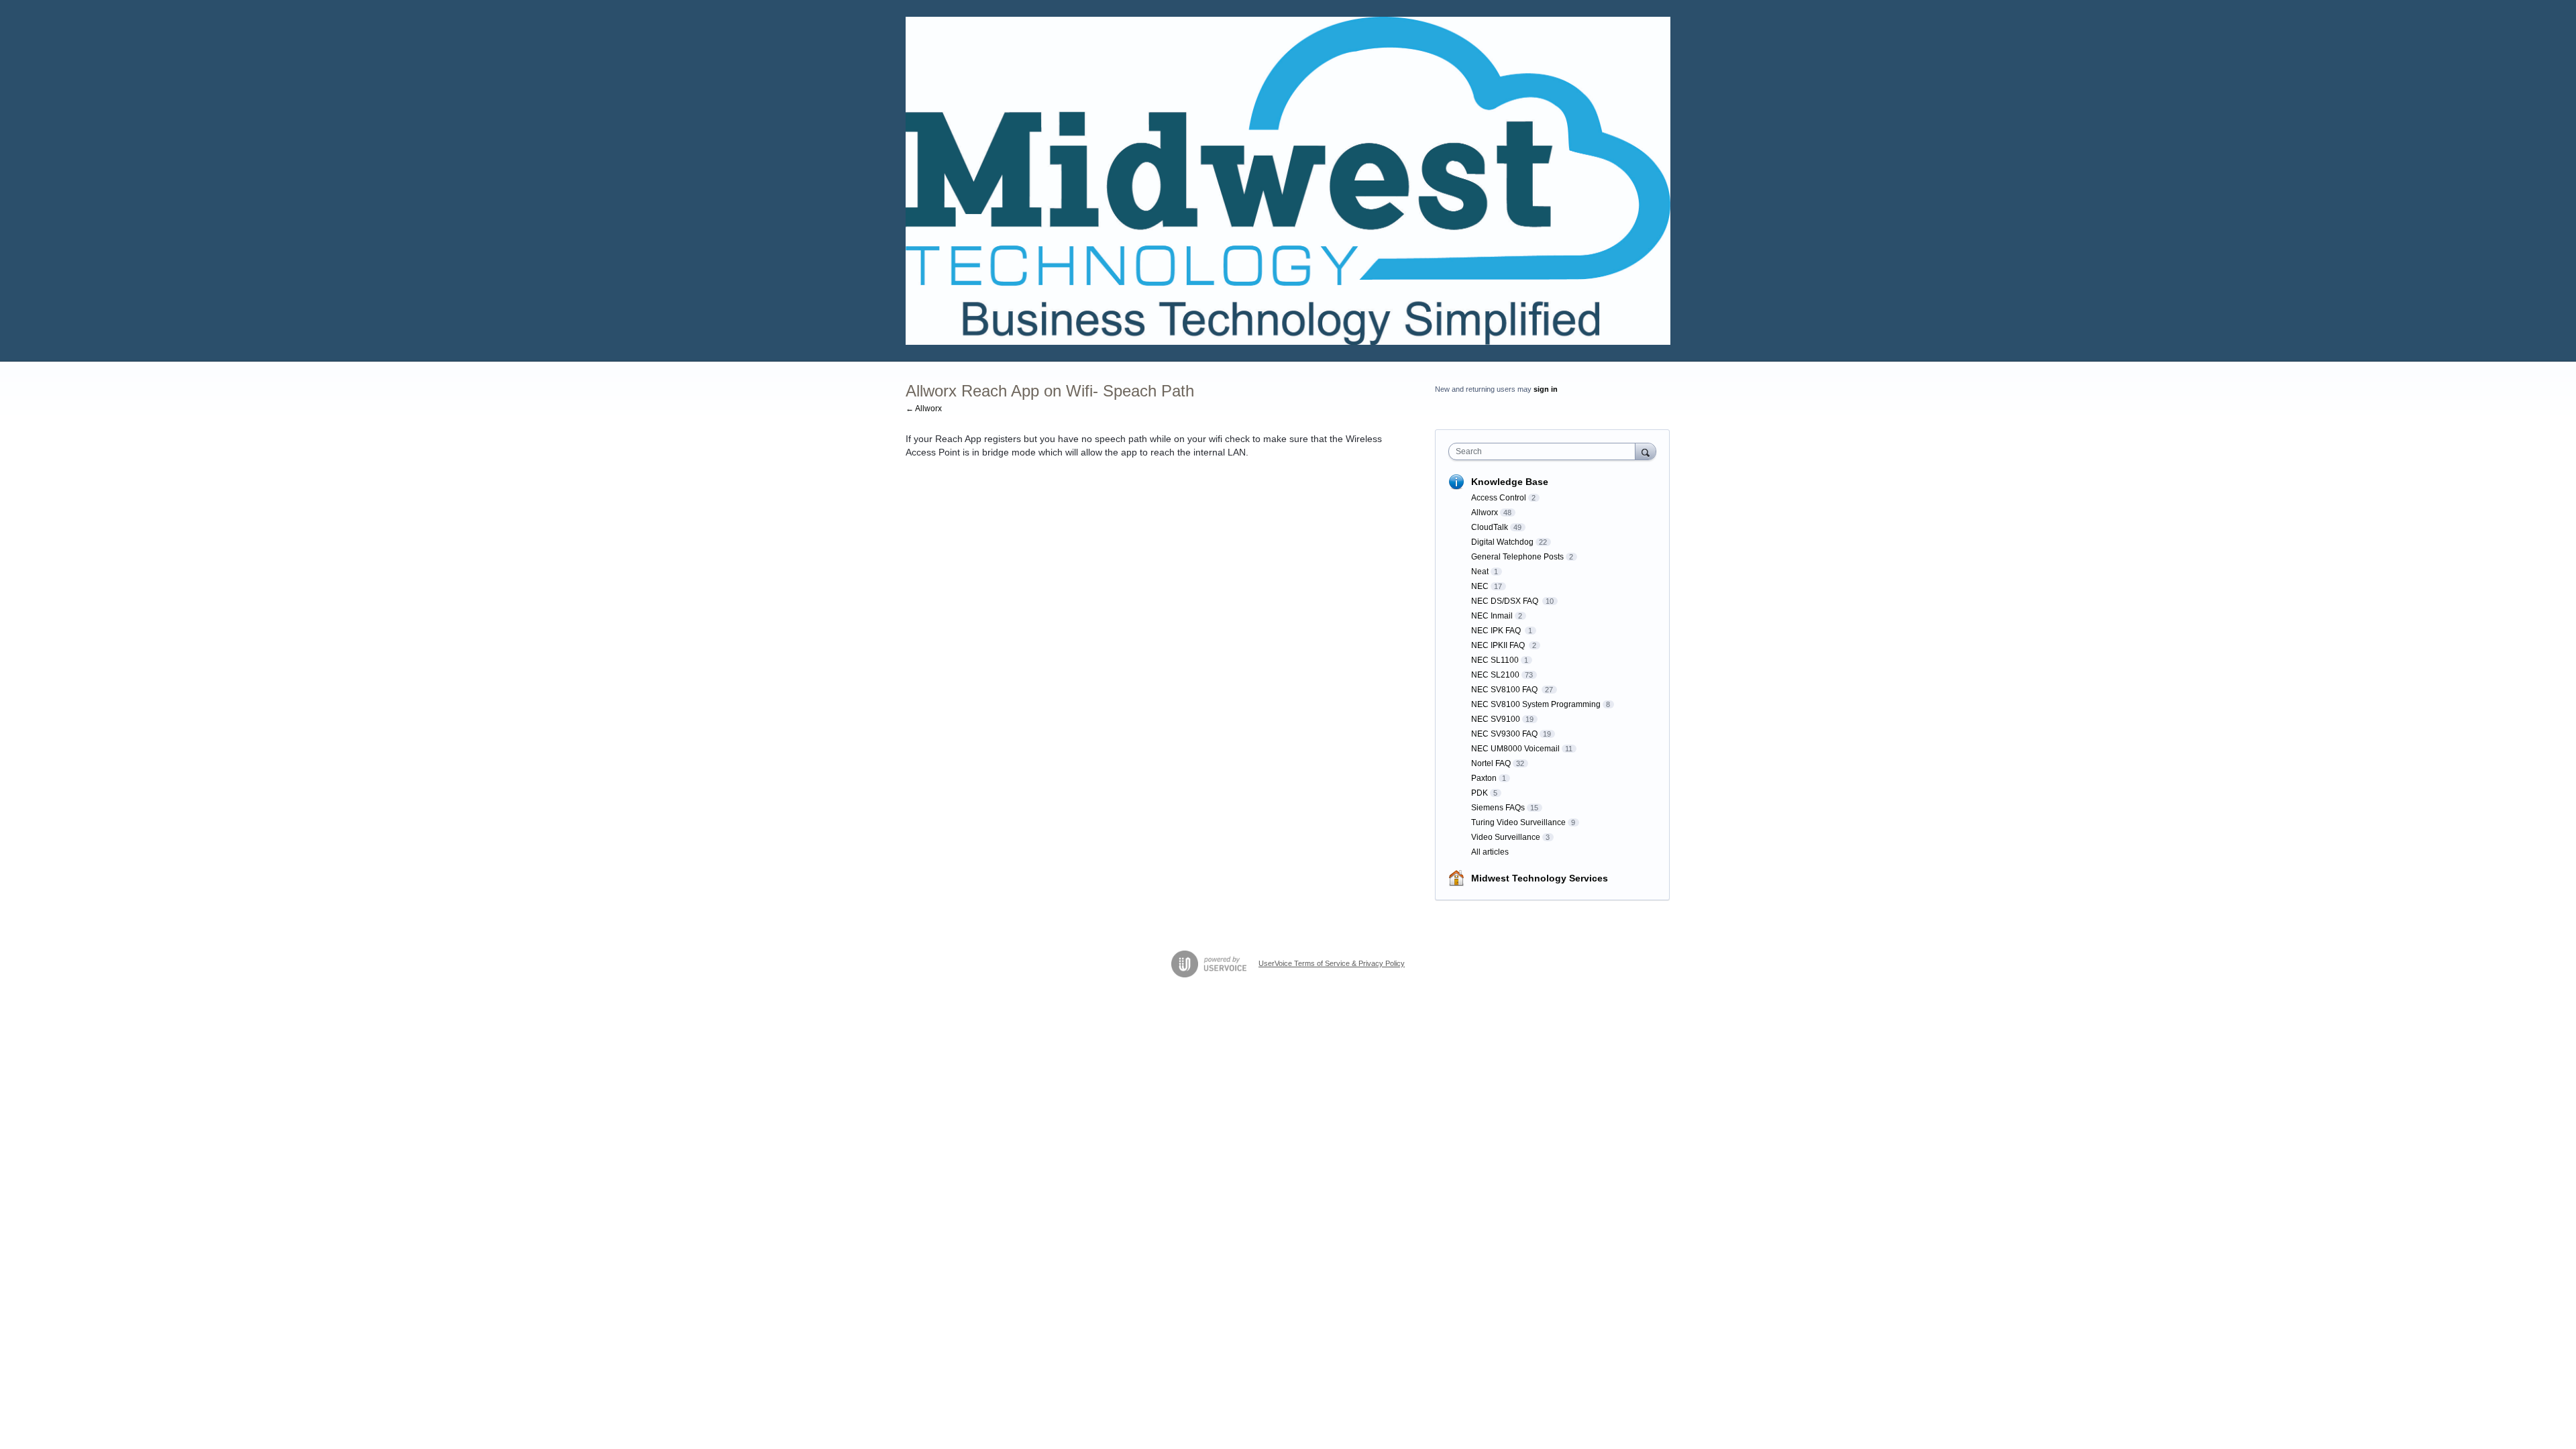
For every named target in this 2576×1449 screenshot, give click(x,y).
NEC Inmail (1492, 616)
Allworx (1485, 513)
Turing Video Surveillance (1518, 822)
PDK (1480, 793)
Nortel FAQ (1491, 763)
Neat (1480, 572)
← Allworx (924, 409)
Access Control (1499, 498)
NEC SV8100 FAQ (1505, 690)
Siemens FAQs (1498, 808)
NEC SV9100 (1496, 719)
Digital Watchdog (1502, 542)
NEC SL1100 (1495, 660)
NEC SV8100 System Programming (1536, 704)
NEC (1480, 586)
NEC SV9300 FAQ (1504, 734)
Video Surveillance (1506, 837)
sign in (1546, 389)
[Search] (1646, 451)
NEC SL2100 (1495, 675)
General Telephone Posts (1517, 557)
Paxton (1484, 778)
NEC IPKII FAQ (1499, 645)
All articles (1490, 852)
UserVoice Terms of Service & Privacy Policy (1332, 963)
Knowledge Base (1510, 482)
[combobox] (1545, 451)
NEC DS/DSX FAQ (1506, 601)
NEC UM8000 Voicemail (1515, 749)
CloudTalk (1490, 527)
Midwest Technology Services (1540, 878)
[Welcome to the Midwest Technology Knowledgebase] (1288, 181)
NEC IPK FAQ (1497, 631)
